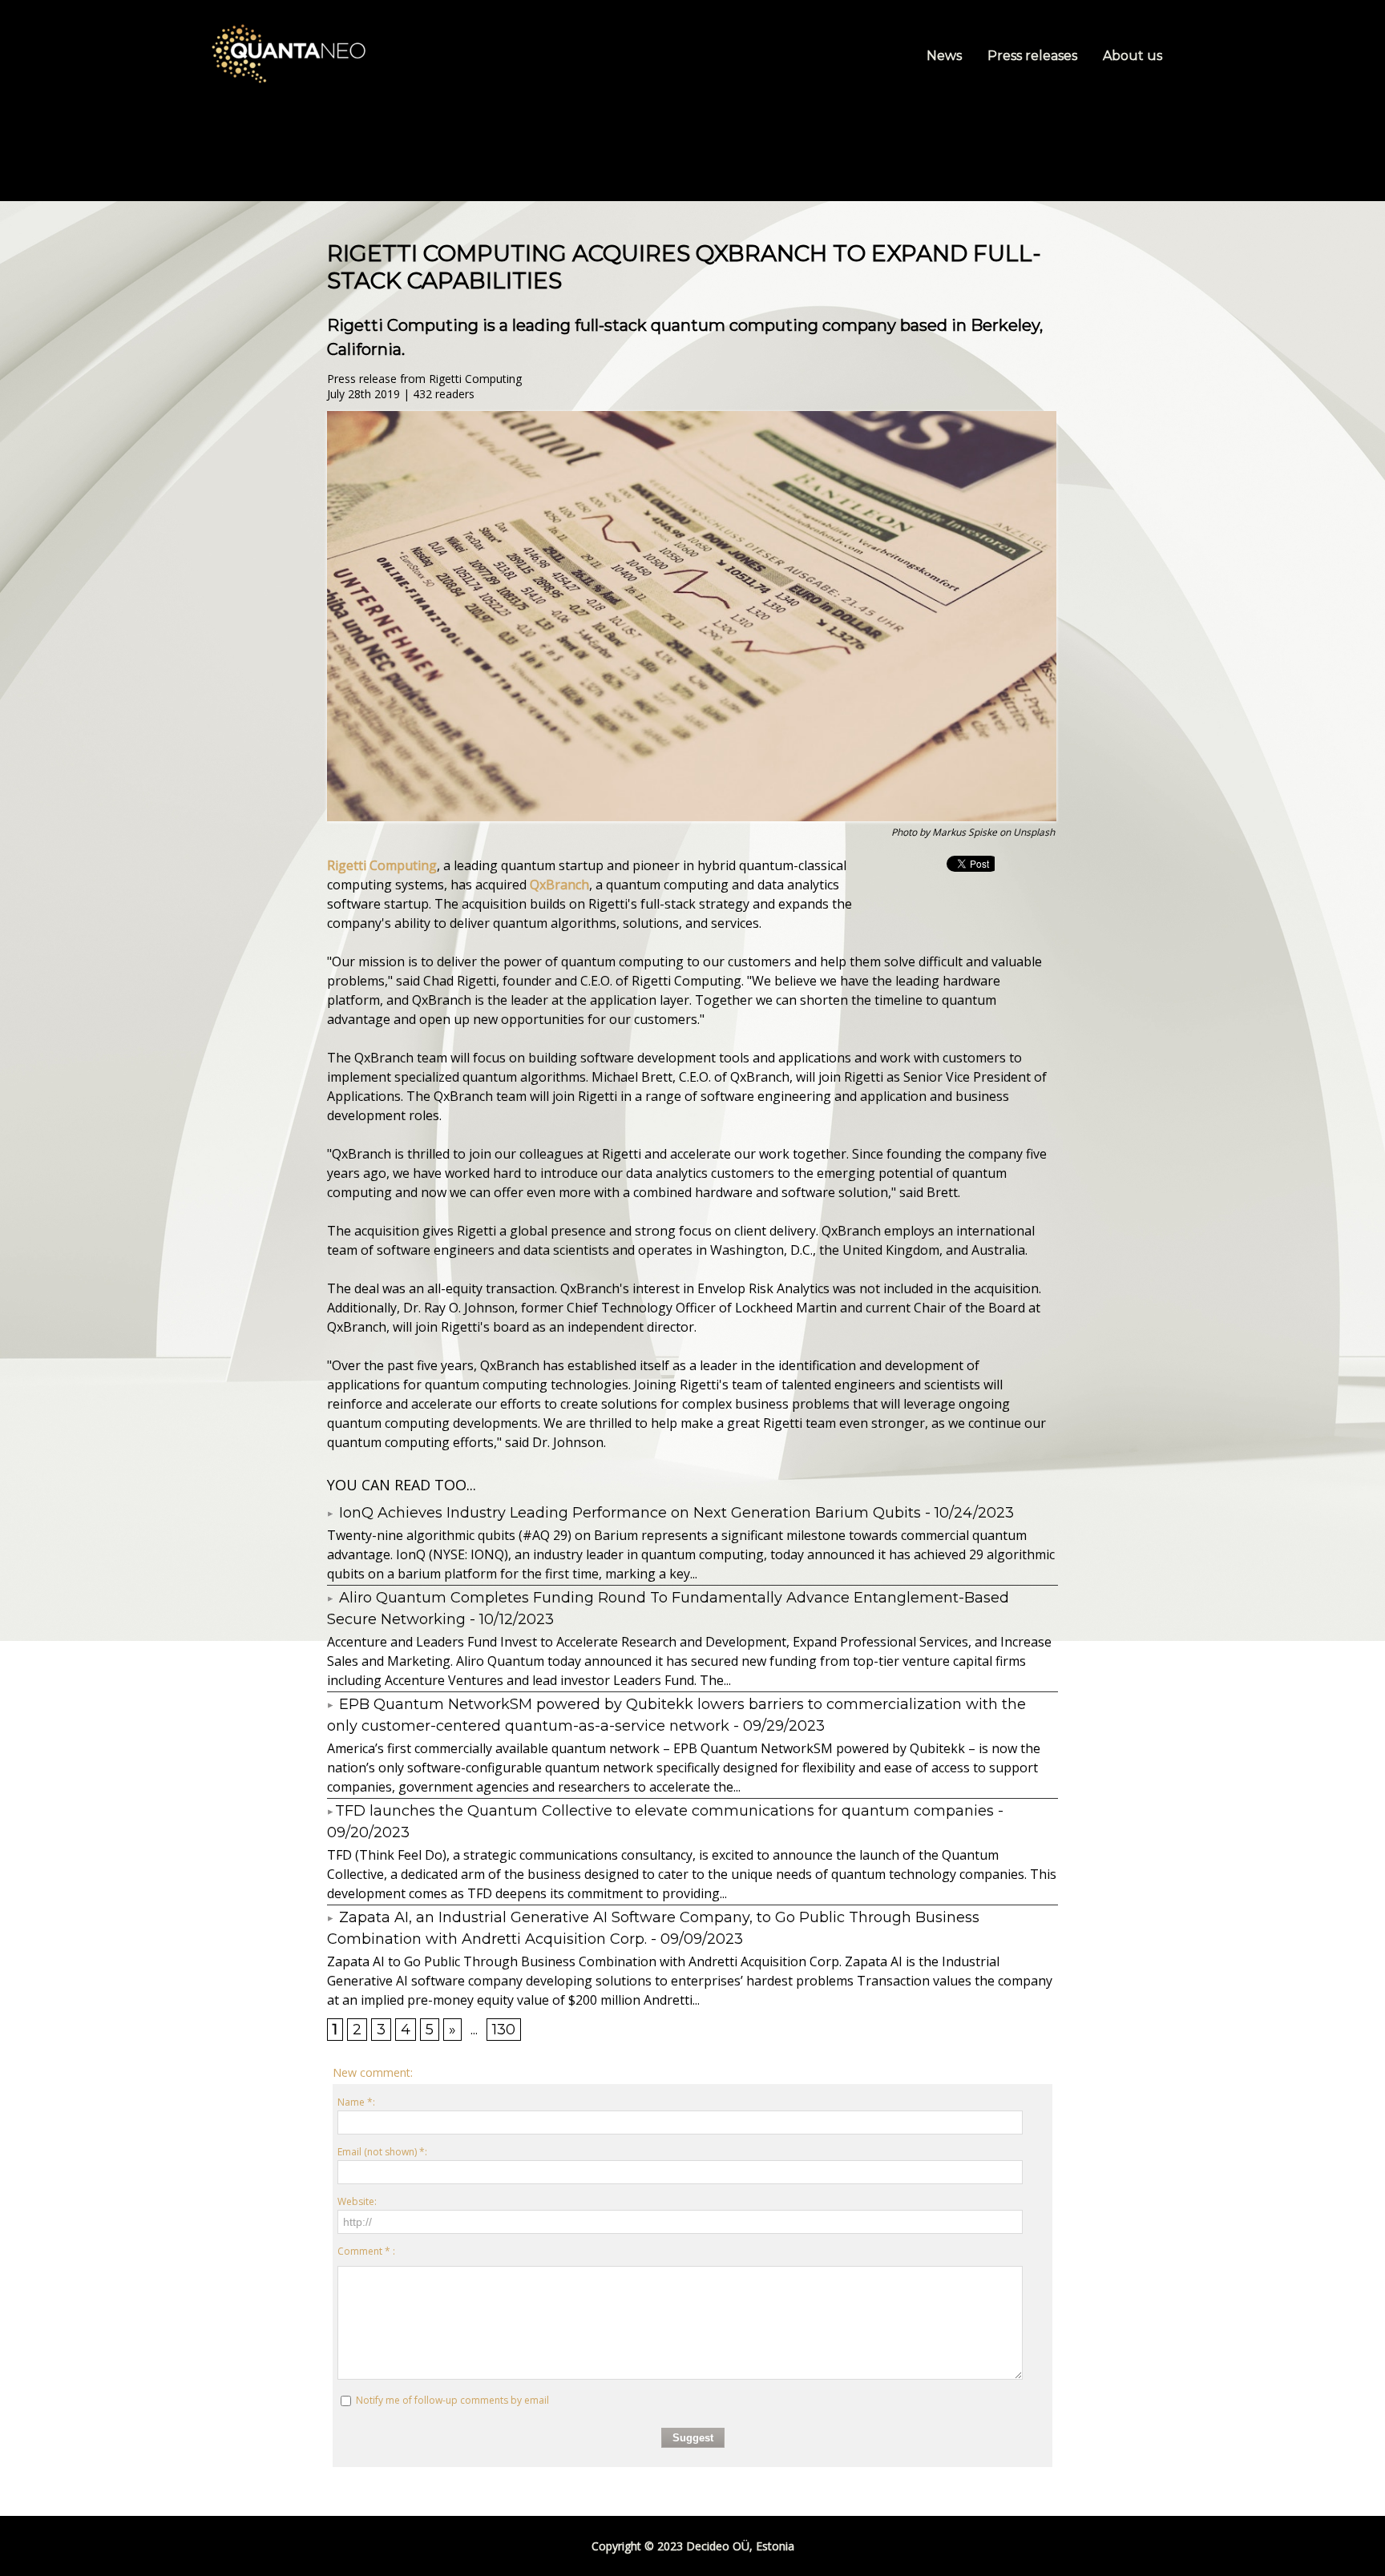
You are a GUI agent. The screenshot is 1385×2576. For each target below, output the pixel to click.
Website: (357, 2201)
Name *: (356, 2102)
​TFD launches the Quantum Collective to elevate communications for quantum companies (664, 1811)
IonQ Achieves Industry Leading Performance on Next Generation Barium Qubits (628, 1513)
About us (1133, 56)
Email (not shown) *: (382, 2152)
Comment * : (366, 2251)
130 (504, 2030)
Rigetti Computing (382, 865)
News (946, 56)
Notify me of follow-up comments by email (452, 2400)
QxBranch (559, 885)
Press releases (1034, 56)
